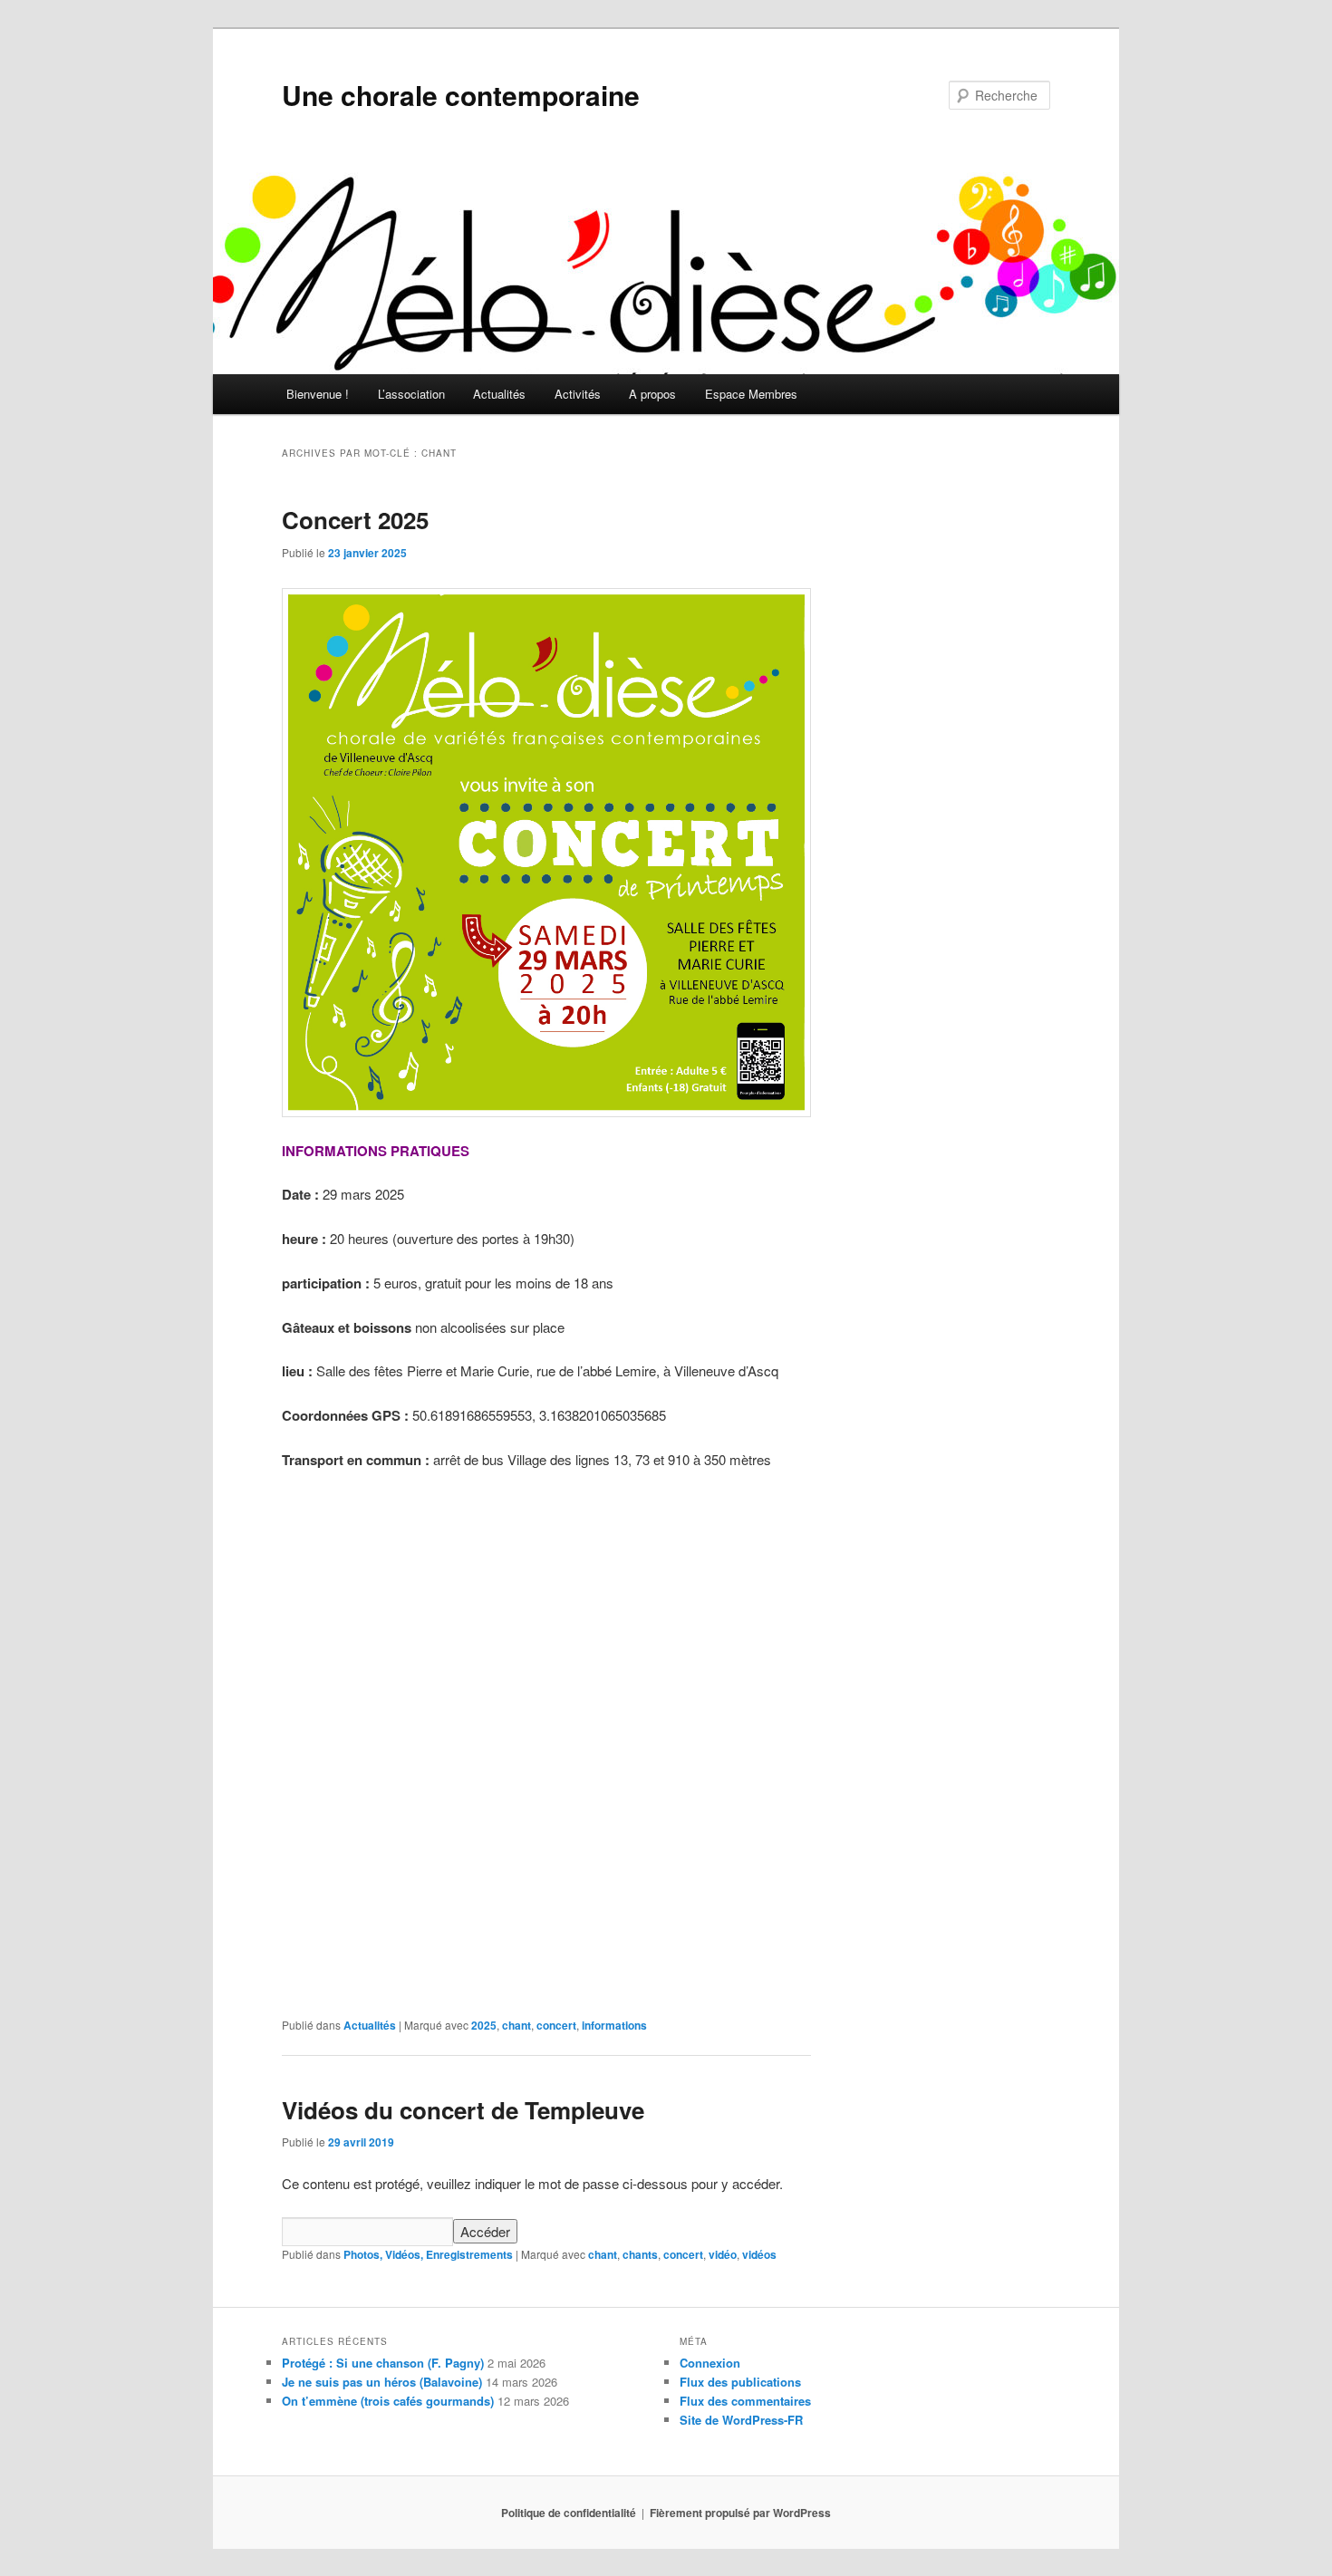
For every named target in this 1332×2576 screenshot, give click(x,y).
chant (516, 2025)
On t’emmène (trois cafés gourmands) (388, 2401)
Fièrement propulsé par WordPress (740, 2513)
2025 (484, 2025)
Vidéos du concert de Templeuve (463, 2110)
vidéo (723, 2254)
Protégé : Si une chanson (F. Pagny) (383, 2363)
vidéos (759, 2254)
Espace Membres (751, 394)
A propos (652, 394)
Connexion (710, 2363)
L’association (411, 394)
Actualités (499, 394)
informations (614, 2025)
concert (556, 2025)
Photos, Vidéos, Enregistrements (428, 2254)
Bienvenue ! (318, 394)
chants (640, 2254)
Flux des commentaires (745, 2401)
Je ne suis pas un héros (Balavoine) (382, 2382)
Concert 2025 (355, 520)
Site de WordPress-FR (741, 2420)
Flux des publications (740, 2382)
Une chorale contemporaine (461, 95)
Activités (578, 394)
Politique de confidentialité (569, 2513)
